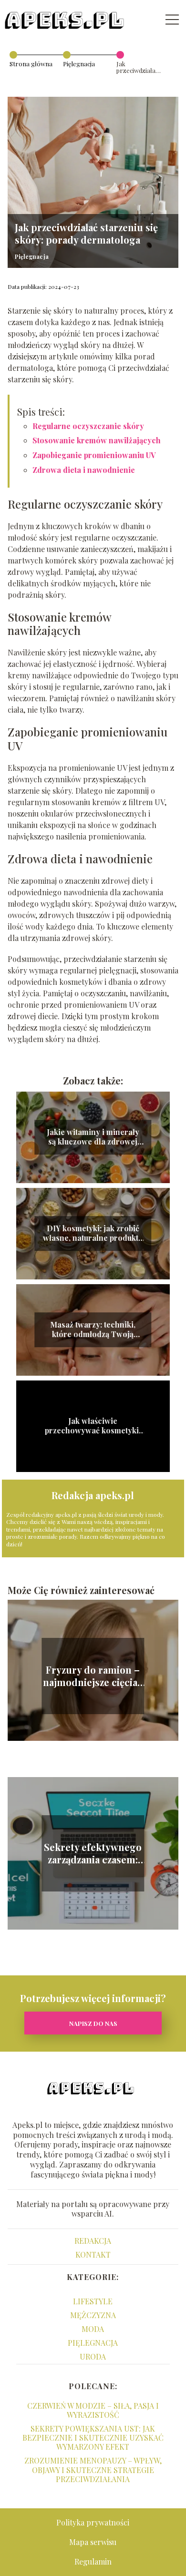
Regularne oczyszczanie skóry (88, 426)
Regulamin (93, 2561)
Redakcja (93, 2241)
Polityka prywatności (93, 2522)
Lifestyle (93, 2301)
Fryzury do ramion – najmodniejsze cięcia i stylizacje (93, 1676)
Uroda (93, 2356)
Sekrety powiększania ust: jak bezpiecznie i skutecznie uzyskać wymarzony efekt (93, 2438)
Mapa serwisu (93, 2542)
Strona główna (31, 64)
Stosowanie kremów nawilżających (97, 440)
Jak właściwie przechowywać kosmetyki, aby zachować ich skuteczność (93, 1426)
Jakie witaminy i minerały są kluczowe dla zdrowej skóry (93, 1137)
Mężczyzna (93, 2315)
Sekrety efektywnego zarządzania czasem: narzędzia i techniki (93, 1853)
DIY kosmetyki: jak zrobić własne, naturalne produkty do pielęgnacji (93, 1234)
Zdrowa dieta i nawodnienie (84, 470)
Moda (93, 2329)
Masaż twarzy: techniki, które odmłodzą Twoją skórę (93, 1330)
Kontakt (93, 2254)
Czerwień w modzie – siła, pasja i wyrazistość (93, 2410)
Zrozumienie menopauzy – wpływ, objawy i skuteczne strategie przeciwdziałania (93, 2469)
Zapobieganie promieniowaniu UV (94, 455)
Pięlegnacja (79, 64)
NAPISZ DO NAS (93, 2023)
